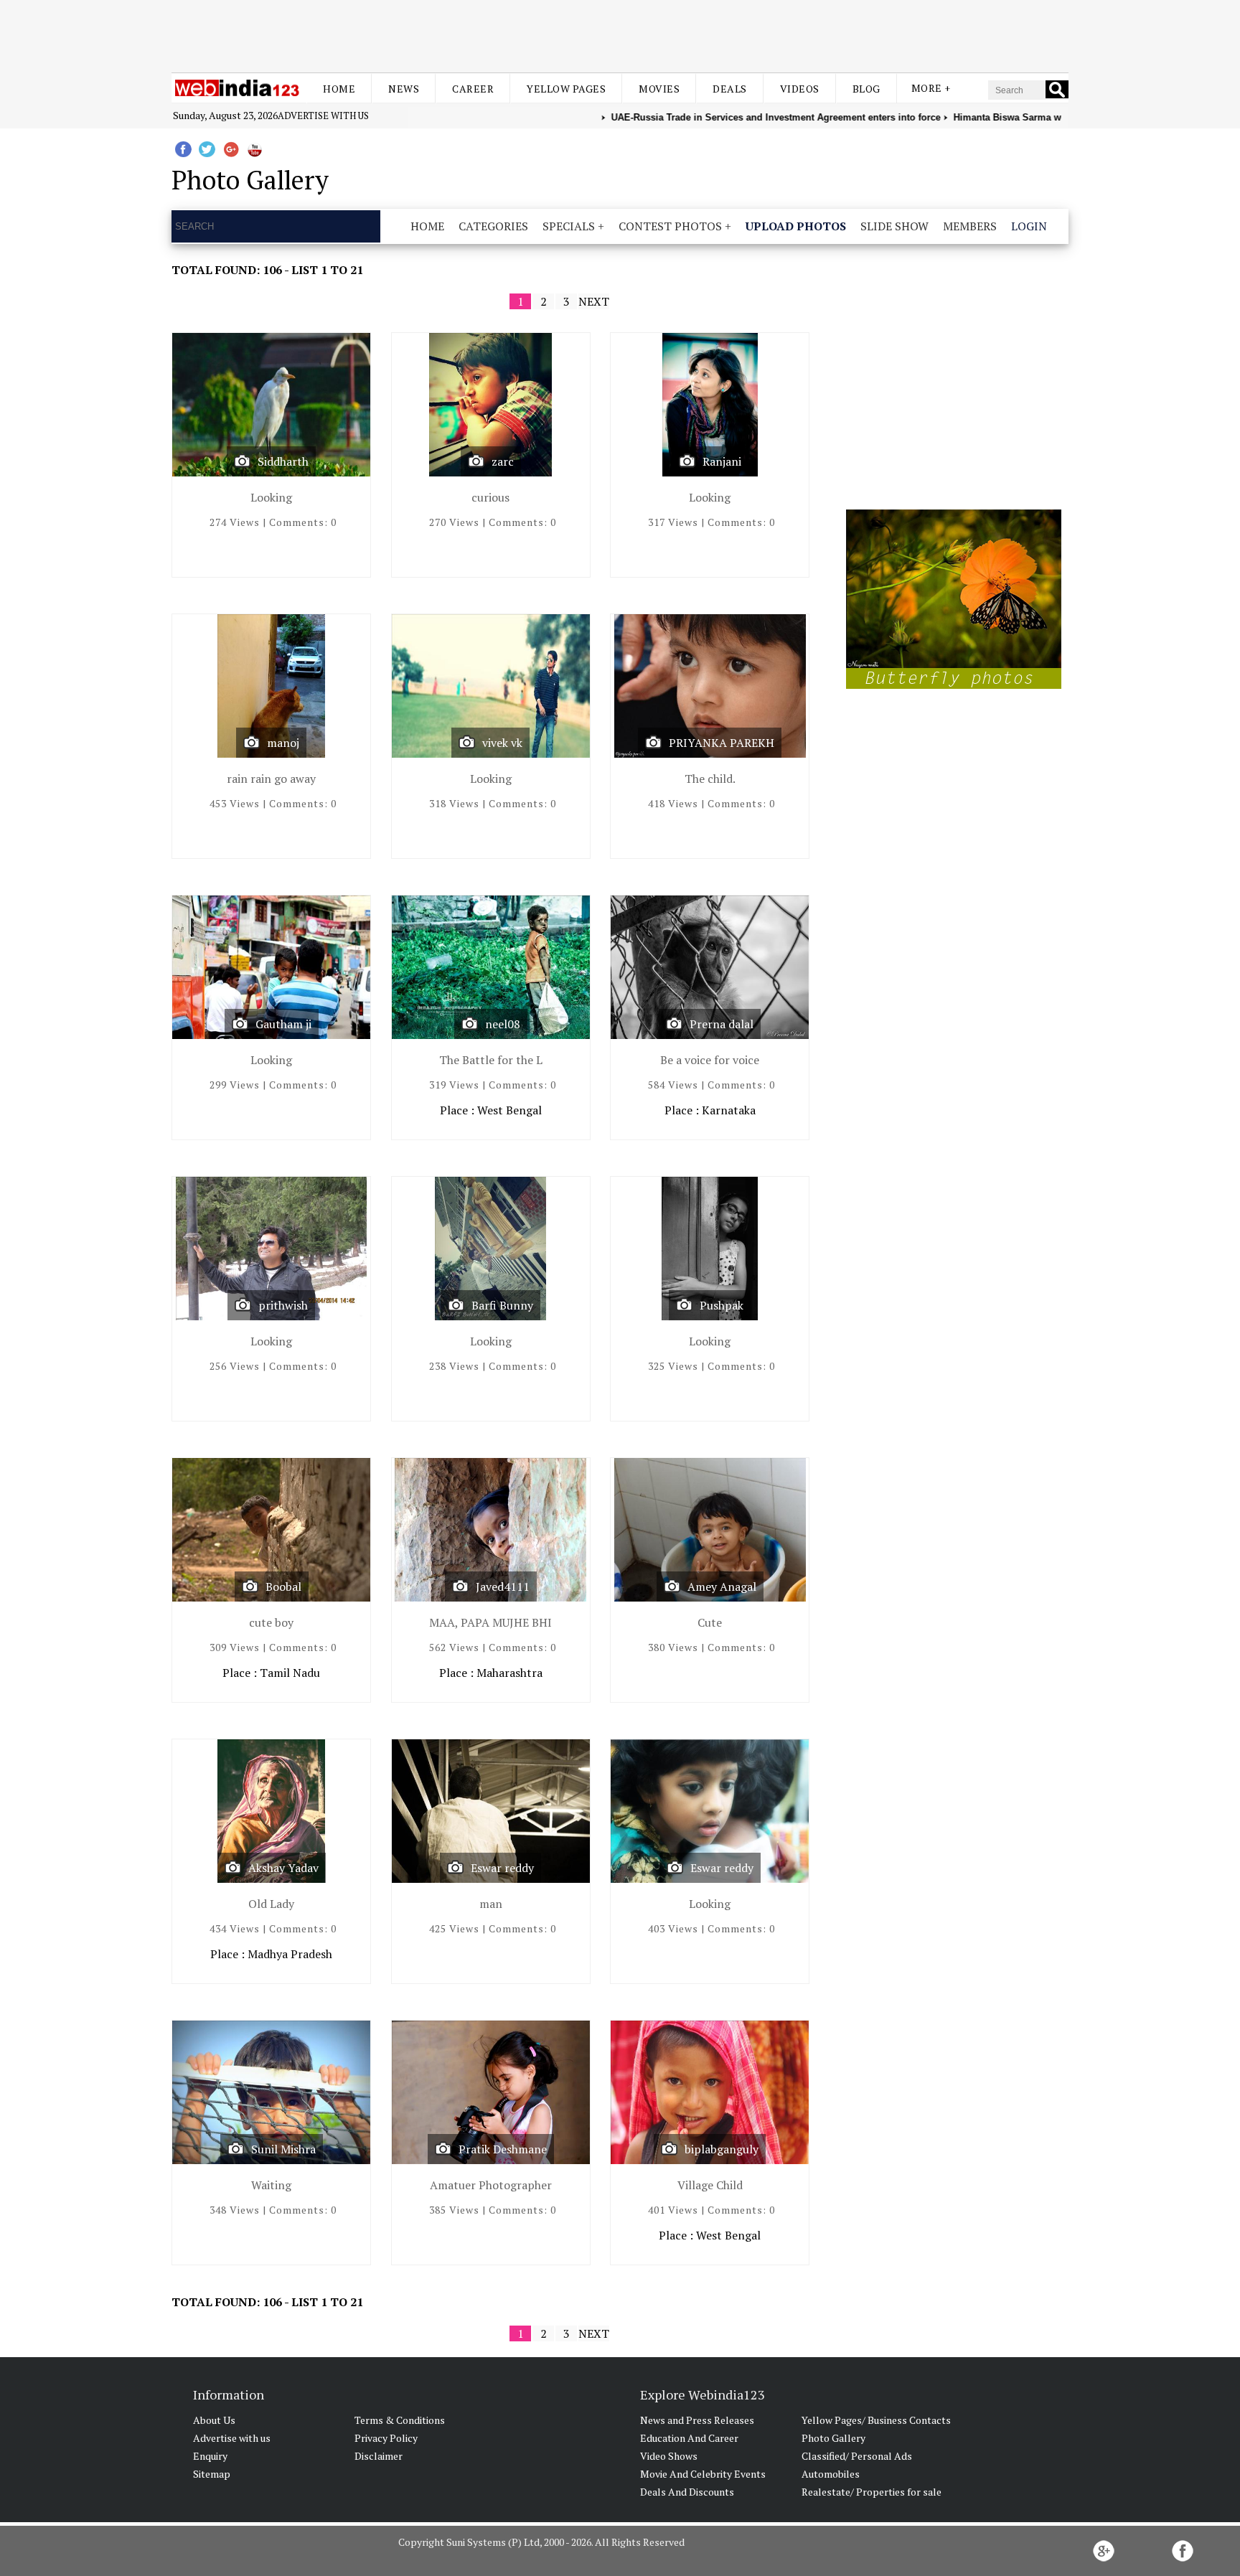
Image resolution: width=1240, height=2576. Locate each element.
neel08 (503, 1024)
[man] (491, 1814)
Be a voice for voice (710, 1060)
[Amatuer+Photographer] (491, 2096)
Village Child (710, 2185)
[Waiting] (271, 2096)
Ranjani (722, 461)
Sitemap (212, 2474)
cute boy (271, 1622)
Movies (659, 89)
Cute (710, 1622)
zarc (503, 461)
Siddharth (283, 461)
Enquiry (210, 2456)
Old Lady (271, 1904)
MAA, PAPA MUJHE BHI (490, 1622)
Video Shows (669, 2456)
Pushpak (722, 1305)
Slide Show (894, 226)
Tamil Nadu (290, 1673)
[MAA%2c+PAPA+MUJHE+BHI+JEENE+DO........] (491, 1533)
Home (339, 89)
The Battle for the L (491, 1060)
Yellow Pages (566, 89)
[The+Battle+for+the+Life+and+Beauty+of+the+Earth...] (491, 970)
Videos (800, 89)
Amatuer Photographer (491, 2185)
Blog (866, 89)
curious (490, 497)
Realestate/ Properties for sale (872, 2492)
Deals (730, 89)
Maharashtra (509, 1673)
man (491, 1904)
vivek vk (502, 743)
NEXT (594, 301)
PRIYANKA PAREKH (722, 743)
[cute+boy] (271, 1533)
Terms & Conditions (400, 2420)
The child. (710, 779)
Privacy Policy (386, 2438)
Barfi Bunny (502, 1305)
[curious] (491, 408)
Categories (493, 226)
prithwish (283, 1305)
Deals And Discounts (687, 2492)
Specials (569, 226)
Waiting (271, 2185)
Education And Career (689, 2438)
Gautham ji (283, 1024)
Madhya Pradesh (290, 1954)
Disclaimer (379, 2456)
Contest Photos (670, 226)
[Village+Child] (710, 2096)
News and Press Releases (697, 2420)
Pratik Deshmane (503, 2149)
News (404, 89)
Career (473, 89)
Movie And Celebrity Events (703, 2474)
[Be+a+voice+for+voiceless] (710, 970)
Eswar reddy (502, 1868)
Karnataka (729, 1110)
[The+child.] (710, 689)
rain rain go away (271, 779)
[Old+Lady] (271, 1814)
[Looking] (271, 408)
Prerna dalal (722, 1024)
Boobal (283, 1587)
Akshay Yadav (283, 1868)
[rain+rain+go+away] (271, 689)
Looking (271, 497)
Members (970, 226)
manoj (283, 743)
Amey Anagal (722, 1587)
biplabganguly (722, 2149)
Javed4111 (503, 1587)
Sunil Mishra (283, 2149)
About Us (214, 2420)
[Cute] (710, 1533)
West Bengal (509, 1110)
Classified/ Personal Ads (857, 2456)
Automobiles (831, 2474)
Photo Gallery (833, 2438)
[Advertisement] (620, 34)
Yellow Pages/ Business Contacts (876, 2420)
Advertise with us (323, 116)
